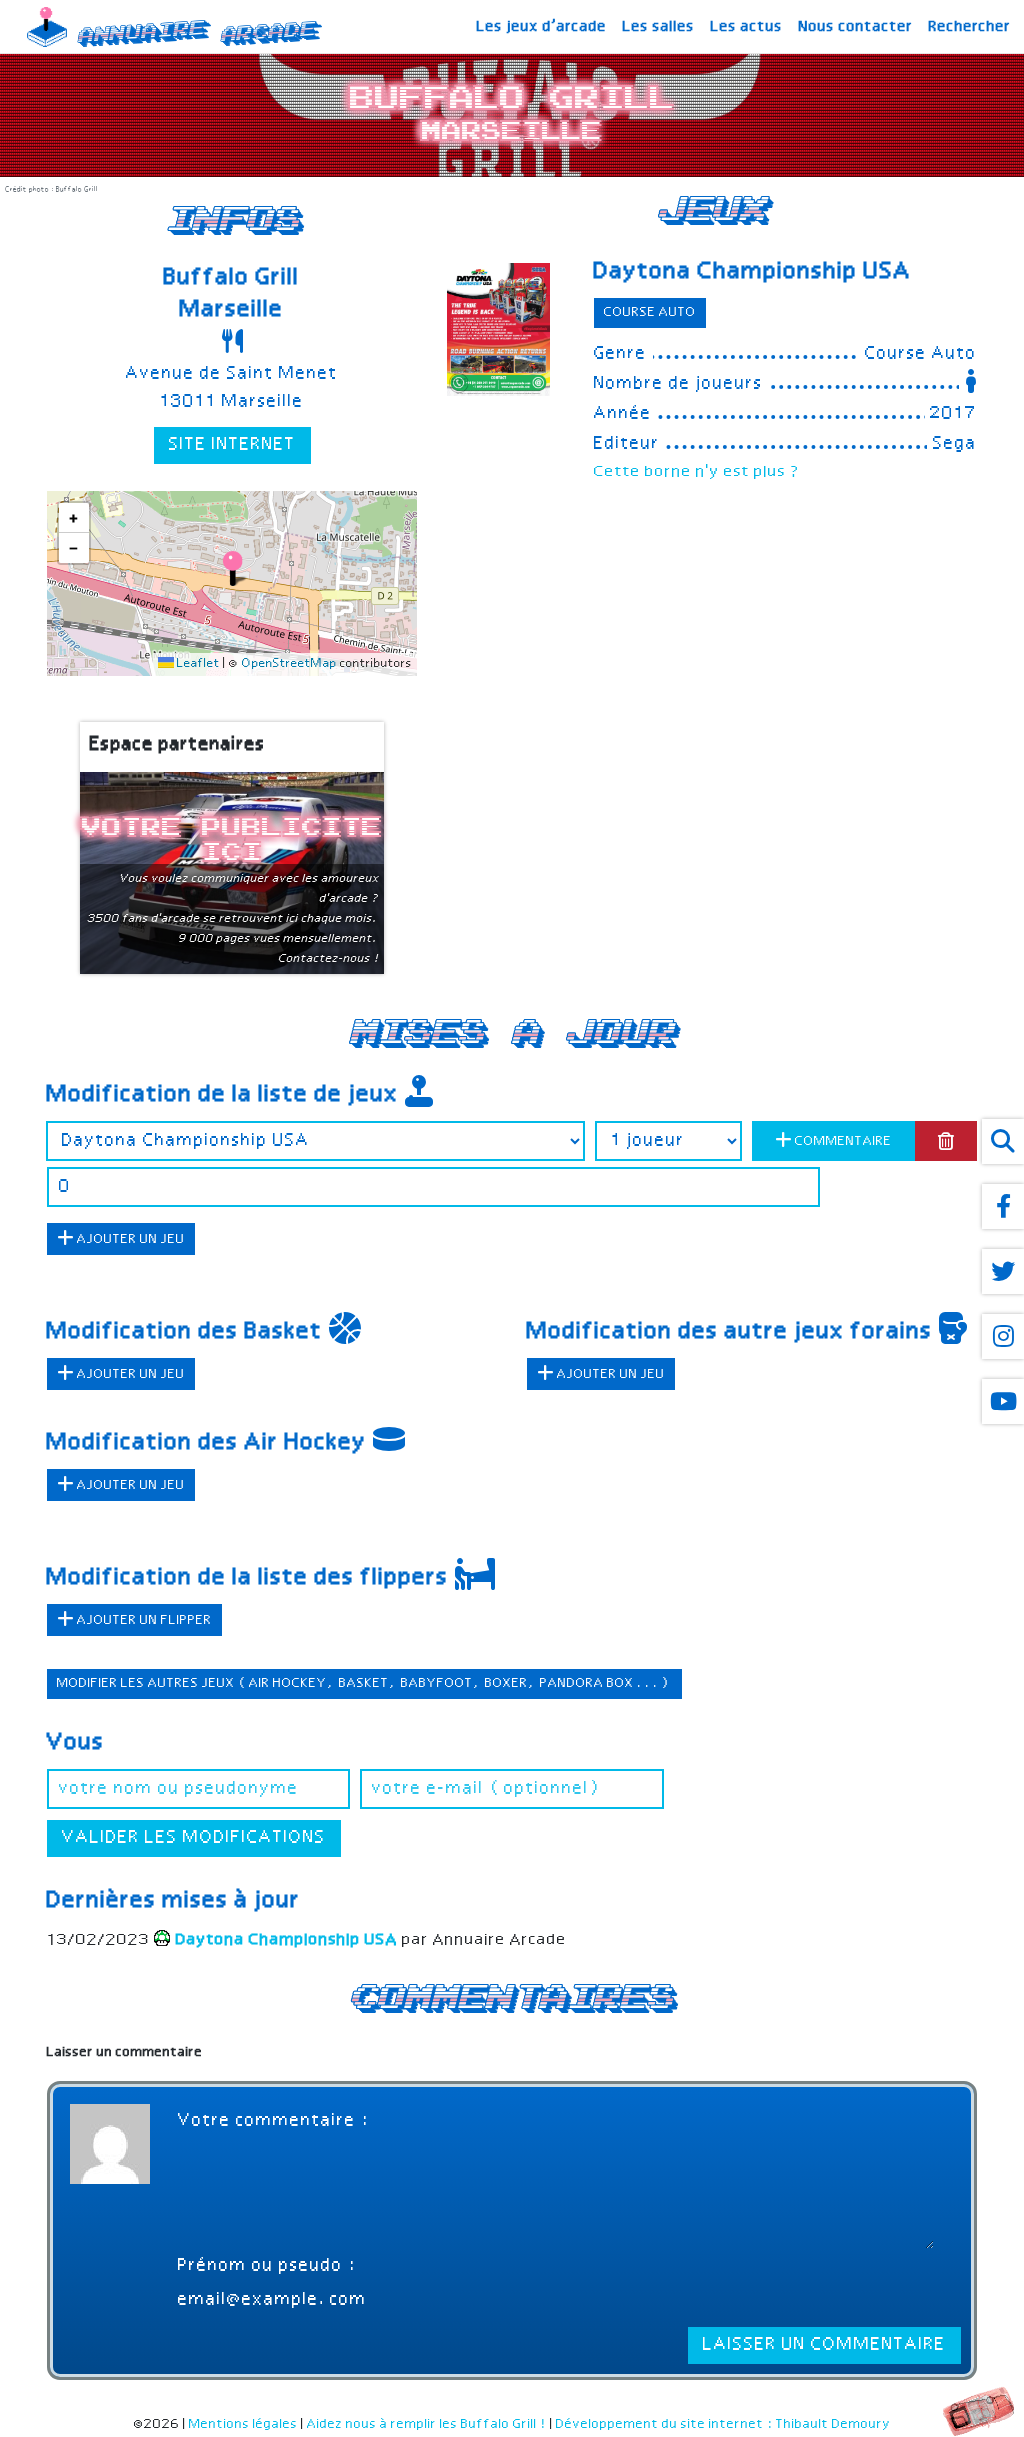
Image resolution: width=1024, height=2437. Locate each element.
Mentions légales (243, 2424)
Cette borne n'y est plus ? (697, 472)
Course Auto (650, 312)
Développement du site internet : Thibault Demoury (723, 2424)
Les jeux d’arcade (542, 27)
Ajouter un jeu (129, 1239)
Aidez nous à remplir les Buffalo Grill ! (427, 2424)
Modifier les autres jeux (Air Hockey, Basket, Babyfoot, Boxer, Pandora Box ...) (364, 1683)
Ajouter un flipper (143, 1620)
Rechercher (970, 27)
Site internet (232, 445)
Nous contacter (856, 27)
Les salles (659, 27)
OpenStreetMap (289, 664)
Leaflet (197, 664)
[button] (232, 568)
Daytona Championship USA (753, 272)
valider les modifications (194, 1838)
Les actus (747, 27)
